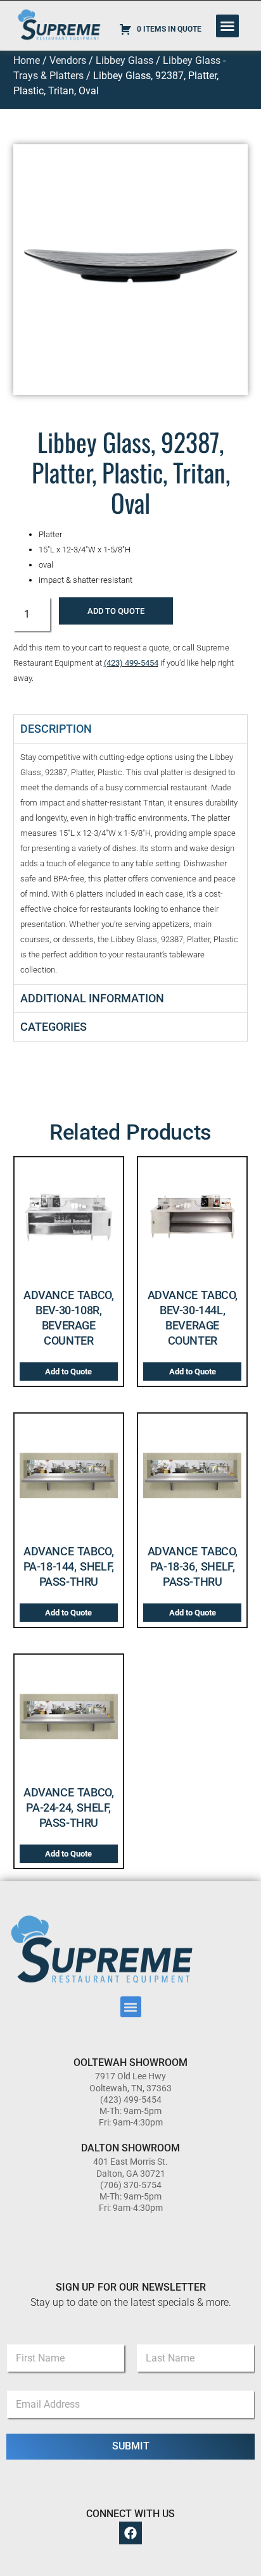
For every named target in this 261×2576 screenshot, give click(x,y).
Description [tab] (56, 729)
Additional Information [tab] (92, 998)
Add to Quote (116, 611)
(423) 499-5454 (131, 663)
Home (27, 60)
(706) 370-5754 (131, 2185)
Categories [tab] (54, 1027)
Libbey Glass (124, 60)
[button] (227, 26)
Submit (131, 2446)
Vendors (68, 60)
